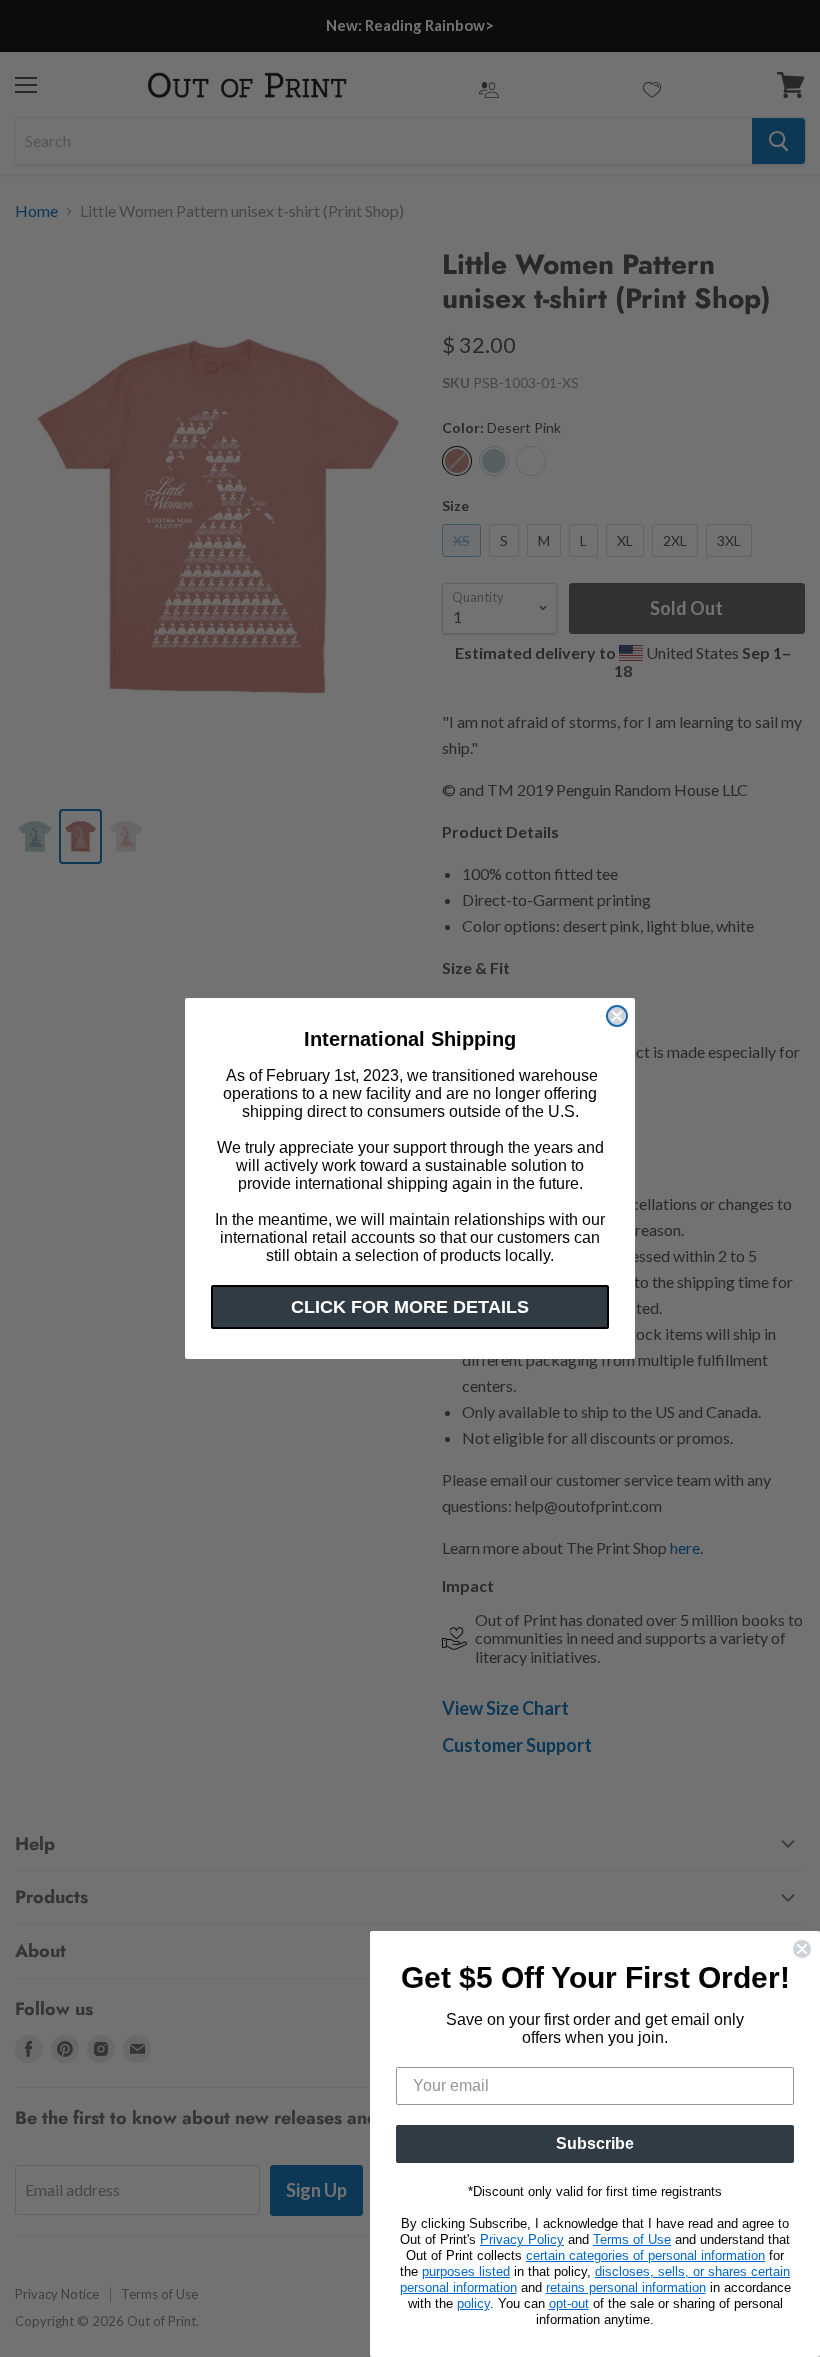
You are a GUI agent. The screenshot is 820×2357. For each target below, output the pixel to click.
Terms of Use (632, 2239)
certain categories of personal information (645, 2255)
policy (473, 2303)
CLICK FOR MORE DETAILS (410, 1307)
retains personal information (626, 2287)
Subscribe (595, 2143)
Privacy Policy (522, 2239)
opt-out (569, 2303)
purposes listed (466, 2271)
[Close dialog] (617, 1016)
